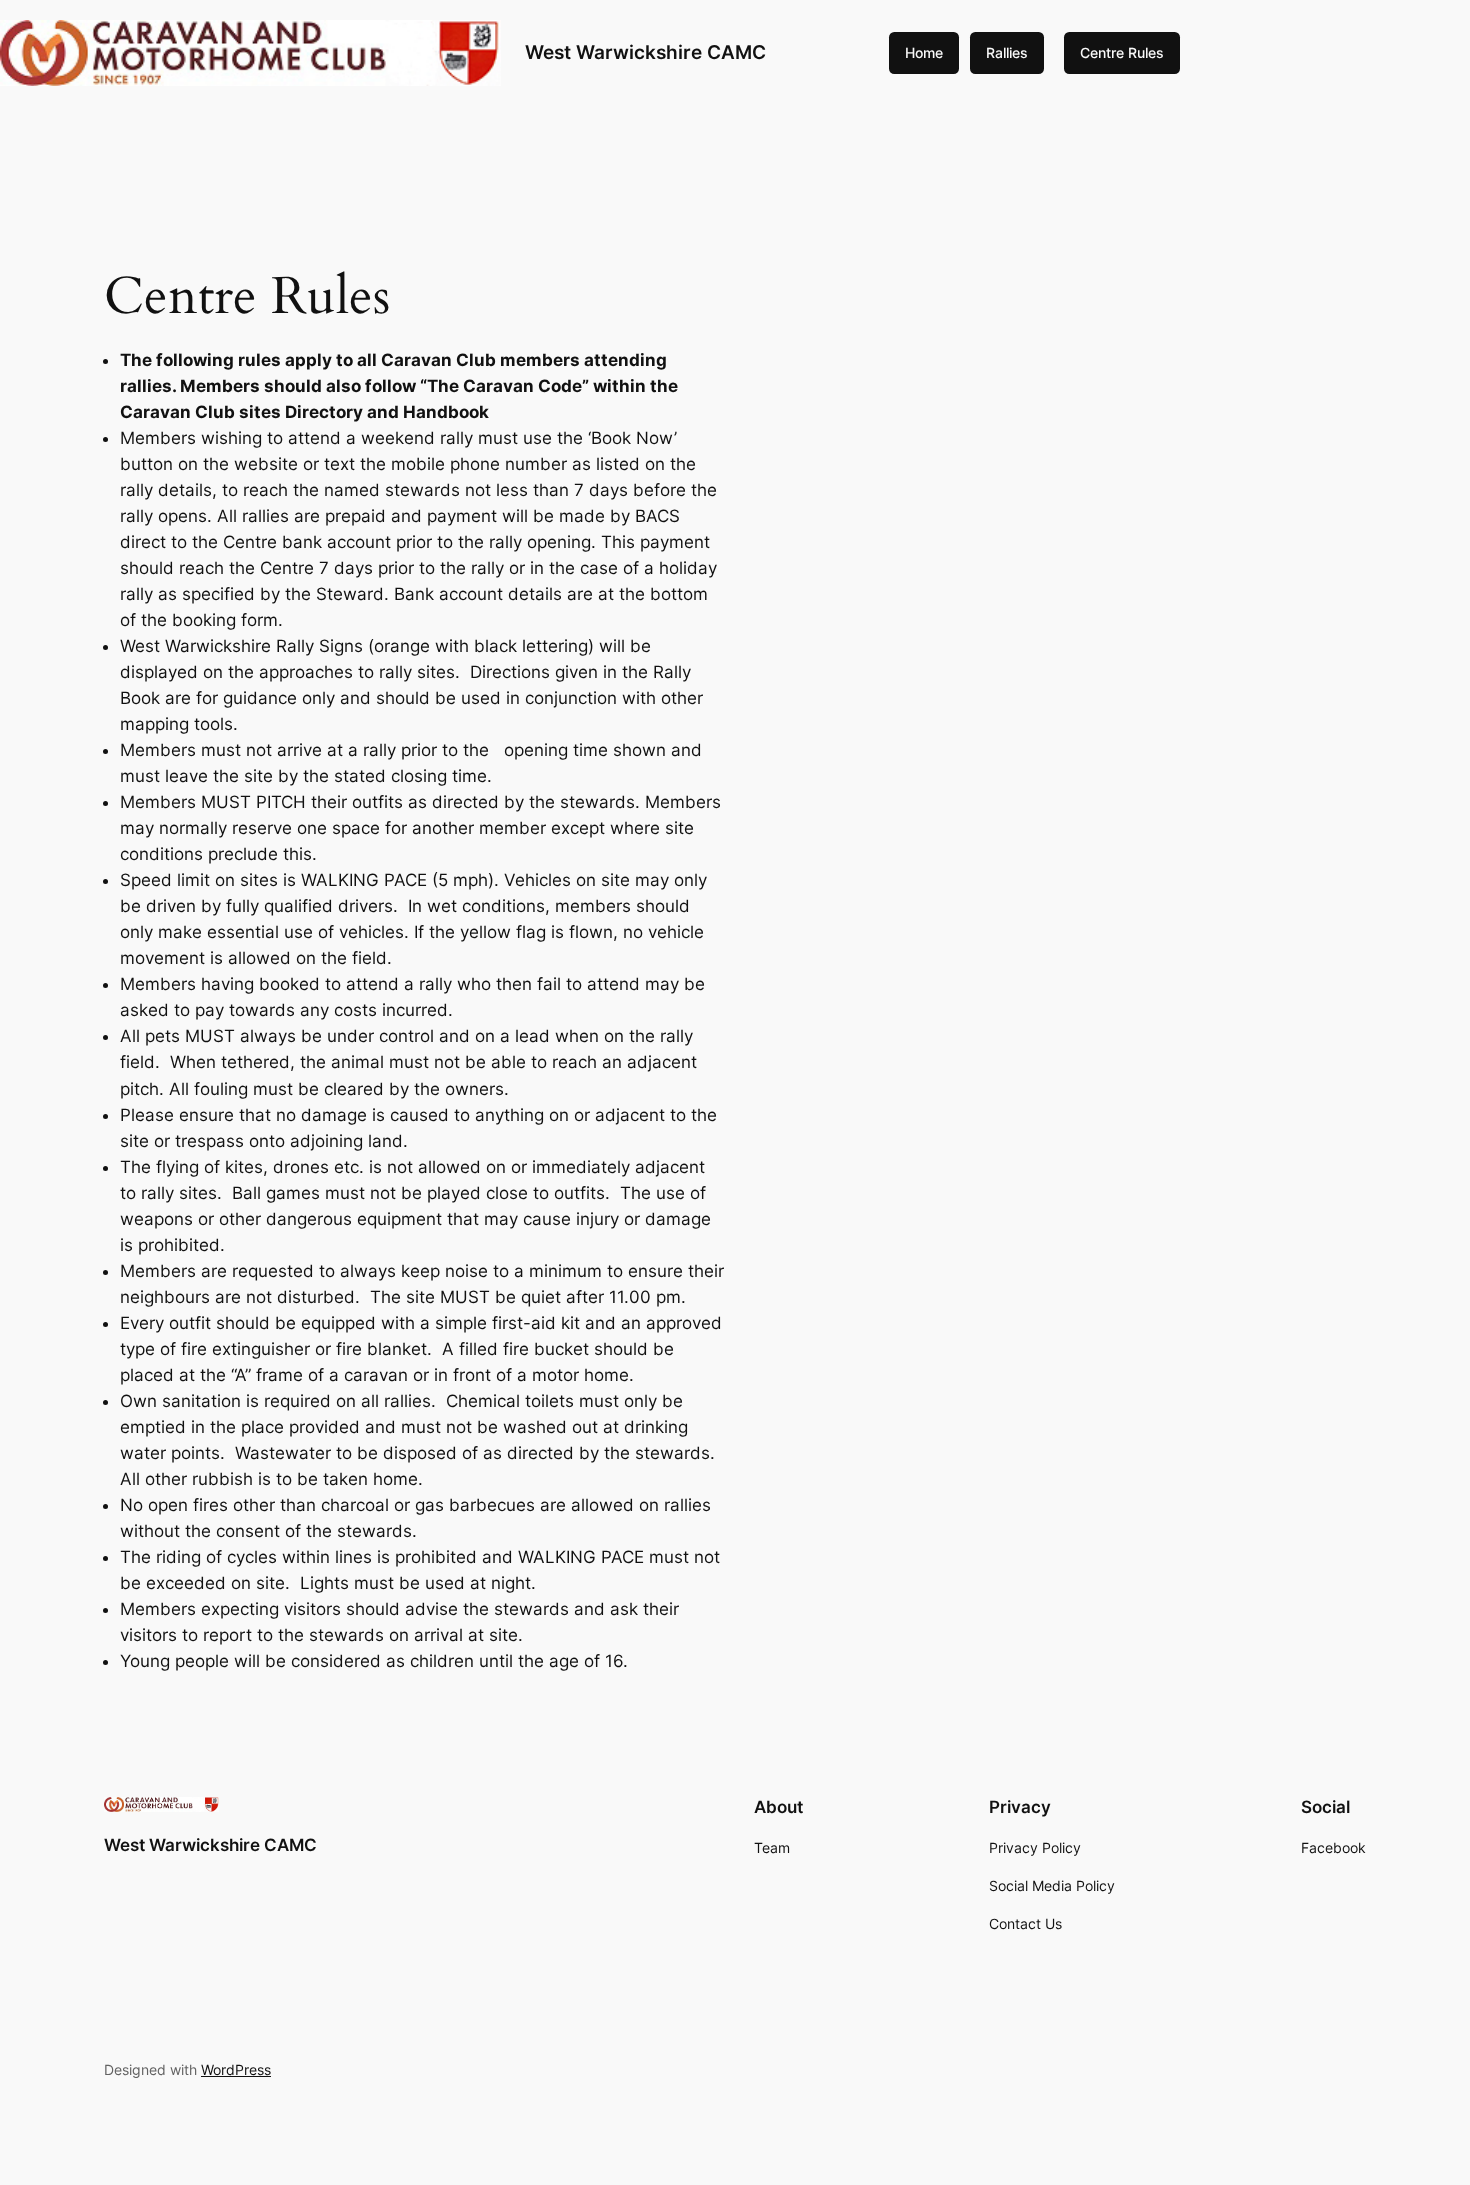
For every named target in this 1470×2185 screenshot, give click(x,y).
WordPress (236, 2069)
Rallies (1007, 52)
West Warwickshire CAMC (645, 52)
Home (924, 52)
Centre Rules (1122, 52)
